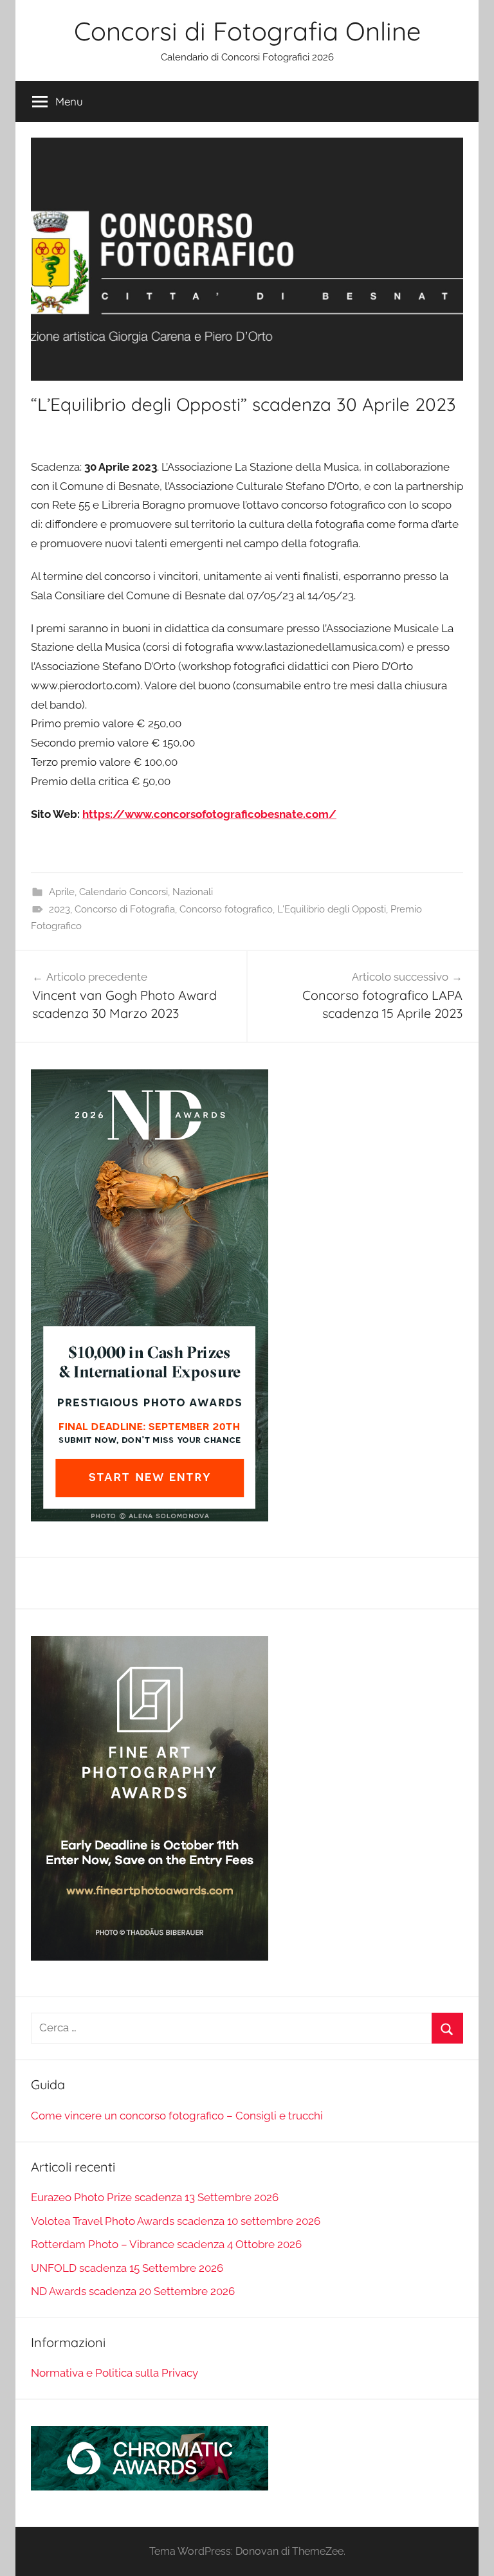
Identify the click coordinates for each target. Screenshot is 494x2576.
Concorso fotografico (226, 909)
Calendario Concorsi (123, 892)
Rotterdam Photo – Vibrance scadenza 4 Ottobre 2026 (166, 2244)
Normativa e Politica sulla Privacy (114, 2373)
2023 (59, 909)
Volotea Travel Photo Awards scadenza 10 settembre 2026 (176, 2221)
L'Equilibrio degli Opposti (332, 909)
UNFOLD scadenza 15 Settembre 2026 (127, 2268)
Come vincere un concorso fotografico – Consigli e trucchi (177, 2116)
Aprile (62, 892)
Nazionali (193, 892)
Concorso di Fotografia (125, 909)
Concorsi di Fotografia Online (247, 31)
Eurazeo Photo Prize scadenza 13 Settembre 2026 (155, 2197)
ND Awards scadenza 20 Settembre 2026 (133, 2291)
